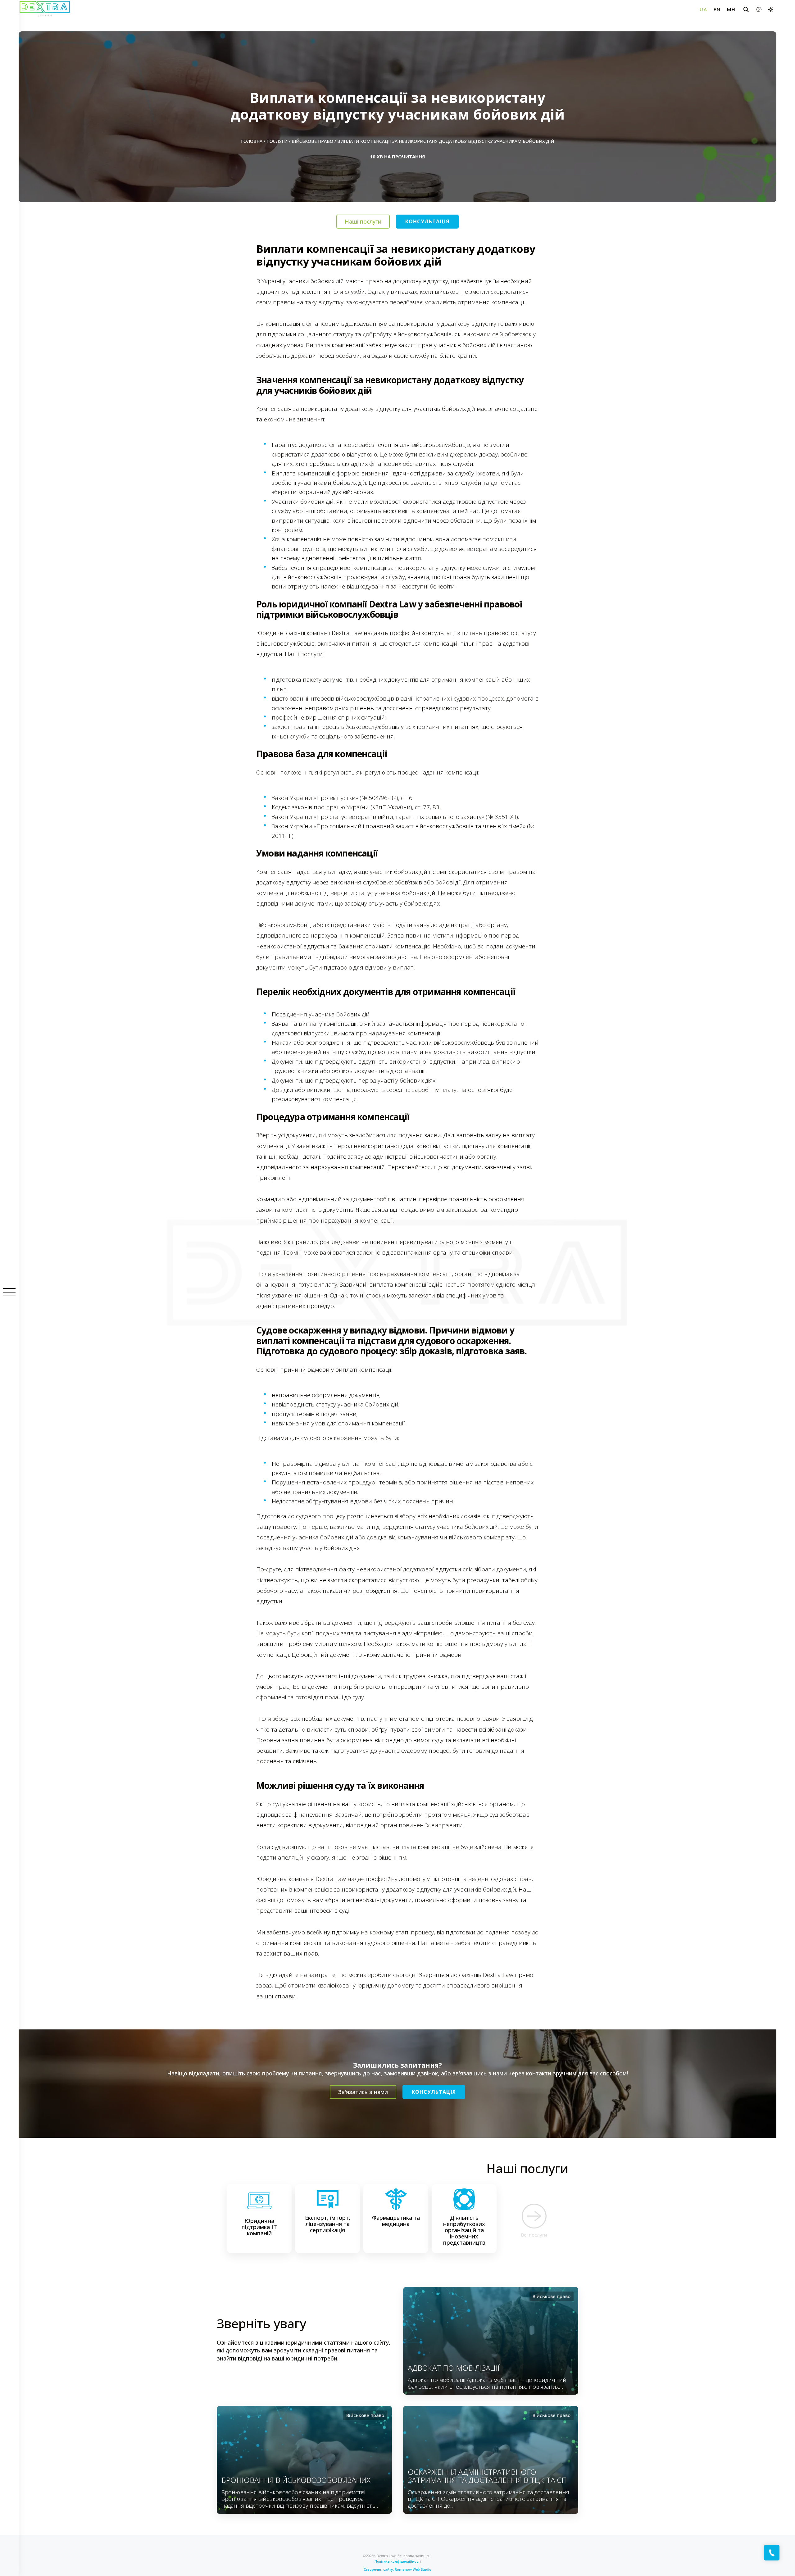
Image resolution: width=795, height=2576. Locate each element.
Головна (252, 141)
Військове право (312, 141)
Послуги (277, 141)
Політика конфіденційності (398, 2561)
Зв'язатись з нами (363, 2092)
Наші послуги (363, 221)
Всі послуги (534, 2235)
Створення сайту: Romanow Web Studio (397, 2569)
